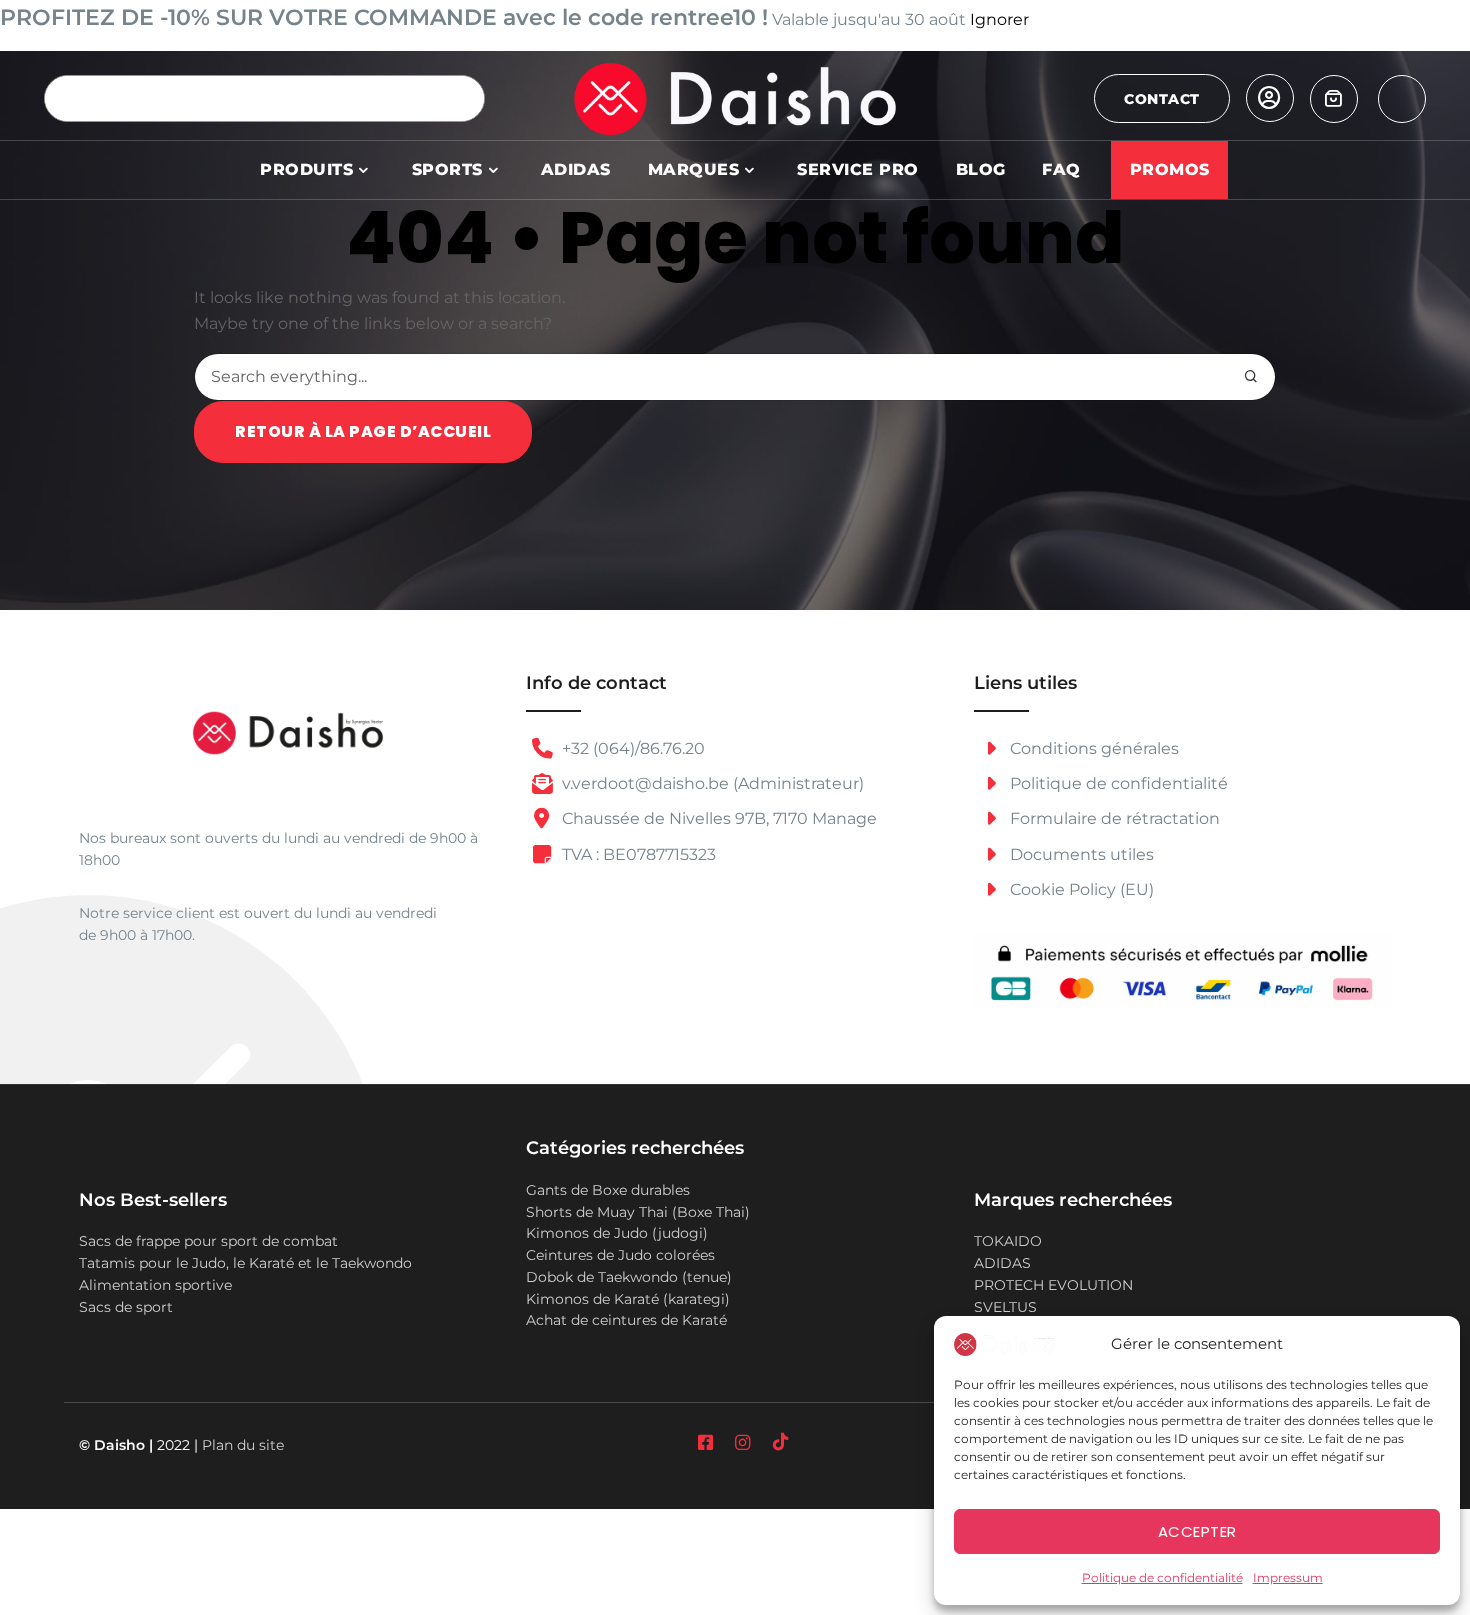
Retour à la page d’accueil (363, 431)
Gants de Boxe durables (608, 1190)
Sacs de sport (126, 1307)
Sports (447, 169)
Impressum (1288, 1577)
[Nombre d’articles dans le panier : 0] (1334, 99)
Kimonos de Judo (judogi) (617, 1233)
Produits (306, 169)
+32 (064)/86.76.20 (631, 748)
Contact (1162, 99)
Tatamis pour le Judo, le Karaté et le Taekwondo (245, 1263)
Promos (1170, 169)
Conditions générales (1092, 748)
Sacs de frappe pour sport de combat (208, 1241)
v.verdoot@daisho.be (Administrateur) (711, 783)
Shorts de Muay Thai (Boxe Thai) (638, 1212)
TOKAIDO (1008, 1241)
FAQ (1061, 169)
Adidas (576, 169)
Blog (981, 169)
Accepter (1197, 1531)
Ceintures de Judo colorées (620, 1255)
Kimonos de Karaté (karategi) (628, 1299)
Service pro (858, 169)
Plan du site (243, 1445)
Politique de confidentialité (1162, 1577)
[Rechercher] (461, 98)
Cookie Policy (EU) (1080, 889)
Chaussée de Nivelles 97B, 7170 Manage (717, 818)
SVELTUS (1005, 1307)
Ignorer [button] (999, 19)
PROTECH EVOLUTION (1053, 1285)
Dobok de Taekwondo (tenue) (629, 1277)
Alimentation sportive (155, 1285)
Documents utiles (1080, 854)
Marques (694, 169)
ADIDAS (1002, 1263)
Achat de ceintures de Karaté (626, 1320)
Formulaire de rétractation (1113, 818)
